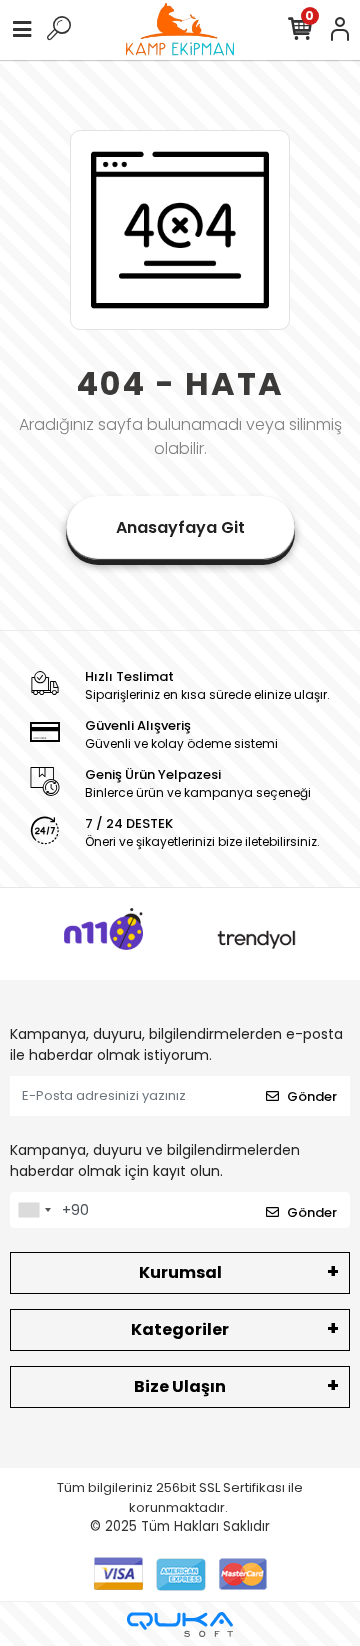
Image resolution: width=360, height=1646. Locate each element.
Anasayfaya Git (180, 527)
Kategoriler (180, 1329)
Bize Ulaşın (180, 1386)
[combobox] (34, 1210)
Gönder (312, 1096)
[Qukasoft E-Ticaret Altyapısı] (180, 1624)
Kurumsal (180, 1272)
